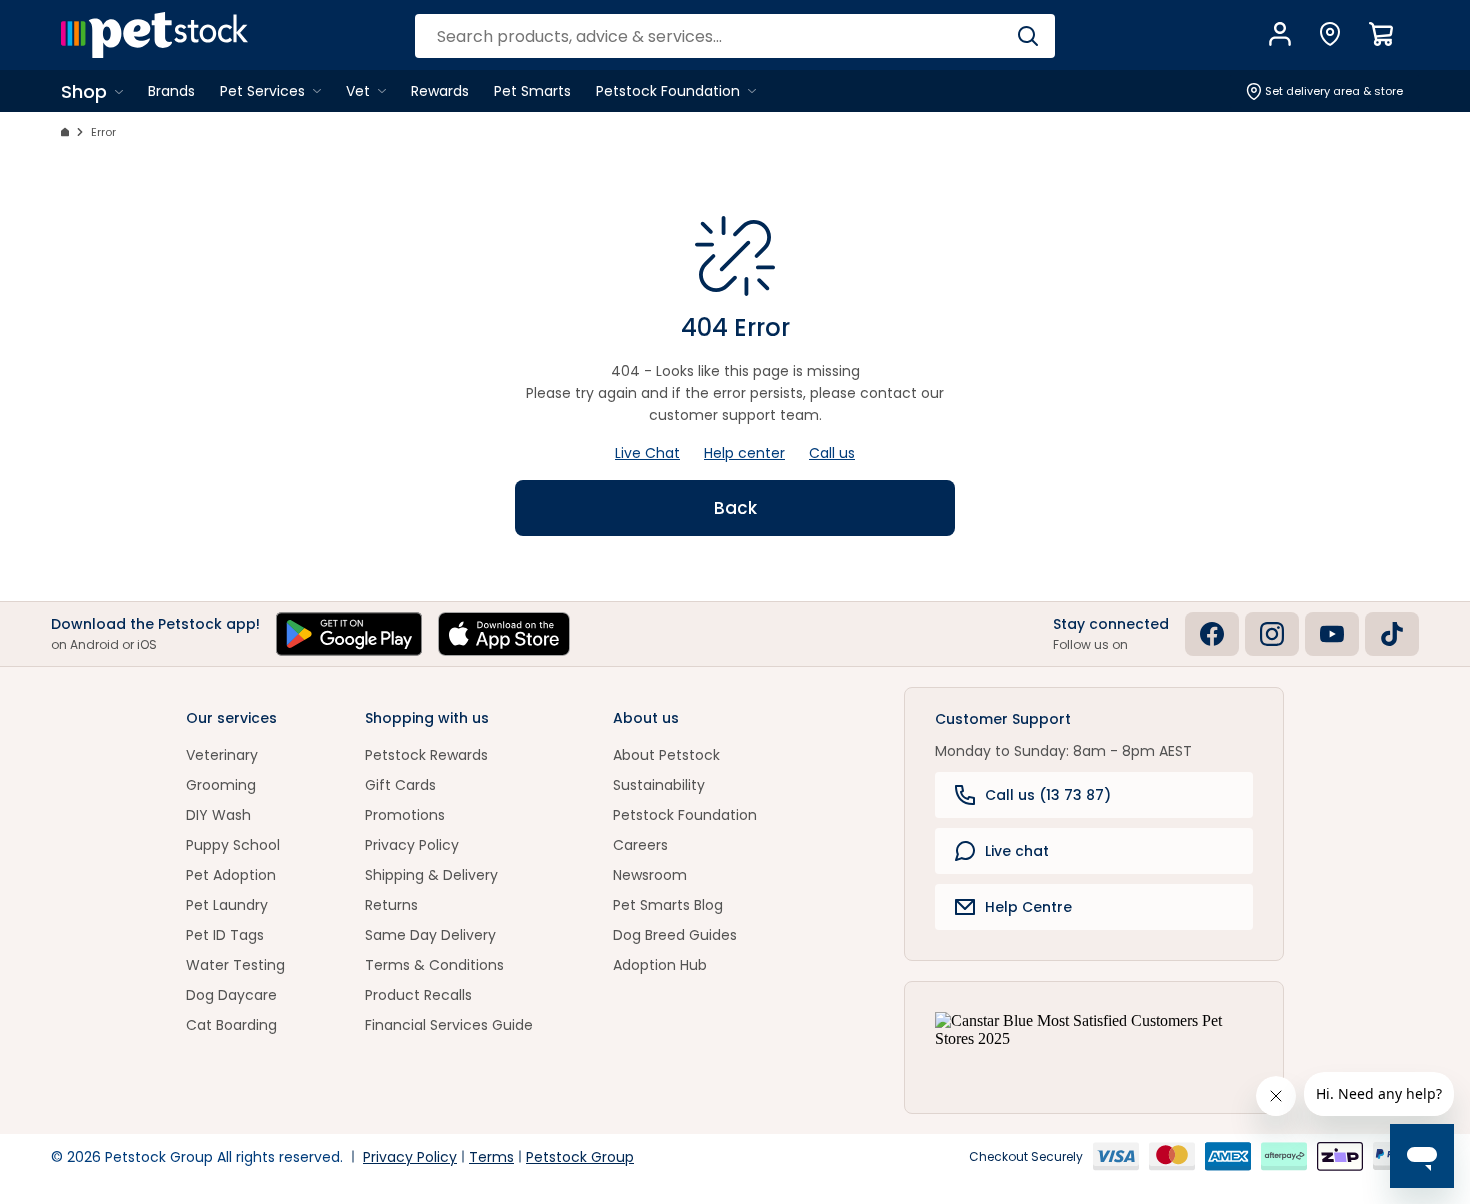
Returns (391, 905)
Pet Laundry (227, 905)
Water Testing (235, 965)
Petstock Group (580, 1157)
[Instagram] (1272, 634)
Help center (744, 453)
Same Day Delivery (430, 935)
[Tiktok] (1392, 634)
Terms (491, 1157)
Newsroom (650, 875)
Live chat (1017, 851)
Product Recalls (418, 995)
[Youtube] (1332, 634)
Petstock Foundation (685, 815)
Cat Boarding (231, 1025)
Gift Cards (400, 785)
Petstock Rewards (426, 755)
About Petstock (666, 755)
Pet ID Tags (225, 935)
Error (103, 132)
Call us (832, 453)
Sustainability (659, 785)
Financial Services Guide (449, 1025)
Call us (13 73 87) (1048, 795)
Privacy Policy (412, 845)
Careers (640, 845)
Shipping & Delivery (431, 875)
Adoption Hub (660, 965)
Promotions (405, 815)
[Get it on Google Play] (349, 634)
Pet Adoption (231, 875)
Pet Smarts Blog (668, 905)
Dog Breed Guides (675, 935)
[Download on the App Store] (504, 634)
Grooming (221, 785)
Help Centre (1028, 907)
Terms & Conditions (434, 965)
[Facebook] (1212, 634)
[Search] (1027, 36)
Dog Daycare (231, 995)
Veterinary (222, 755)
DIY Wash (218, 815)
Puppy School (233, 845)
